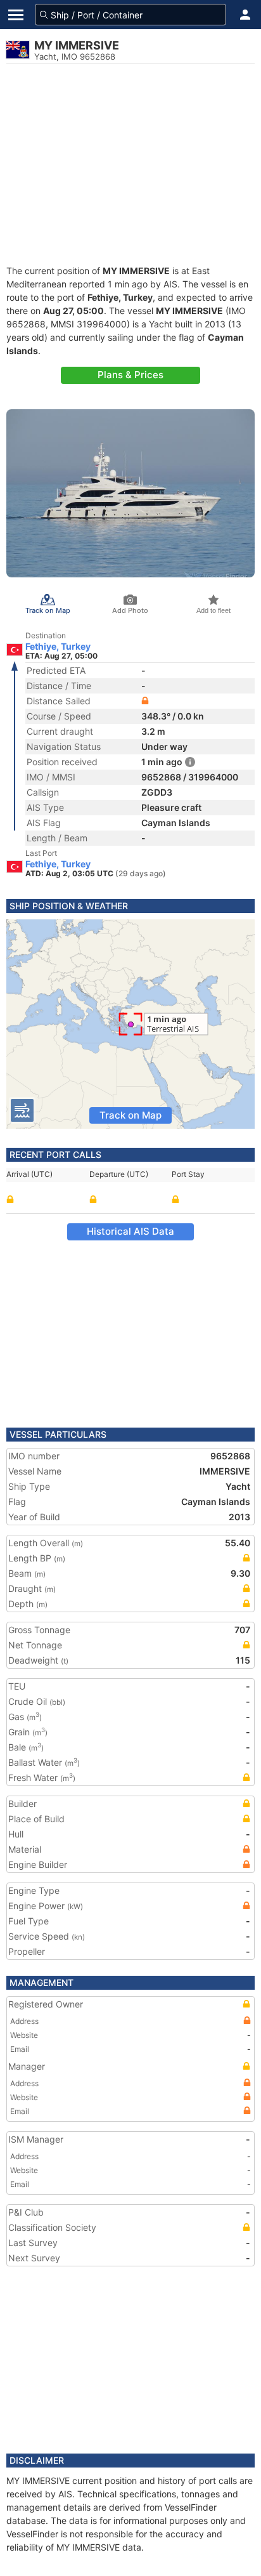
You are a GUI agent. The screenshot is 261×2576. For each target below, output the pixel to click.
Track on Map (130, 1115)
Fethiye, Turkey (58, 647)
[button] (245, 15)
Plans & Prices (130, 375)
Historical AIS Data (130, 1231)
